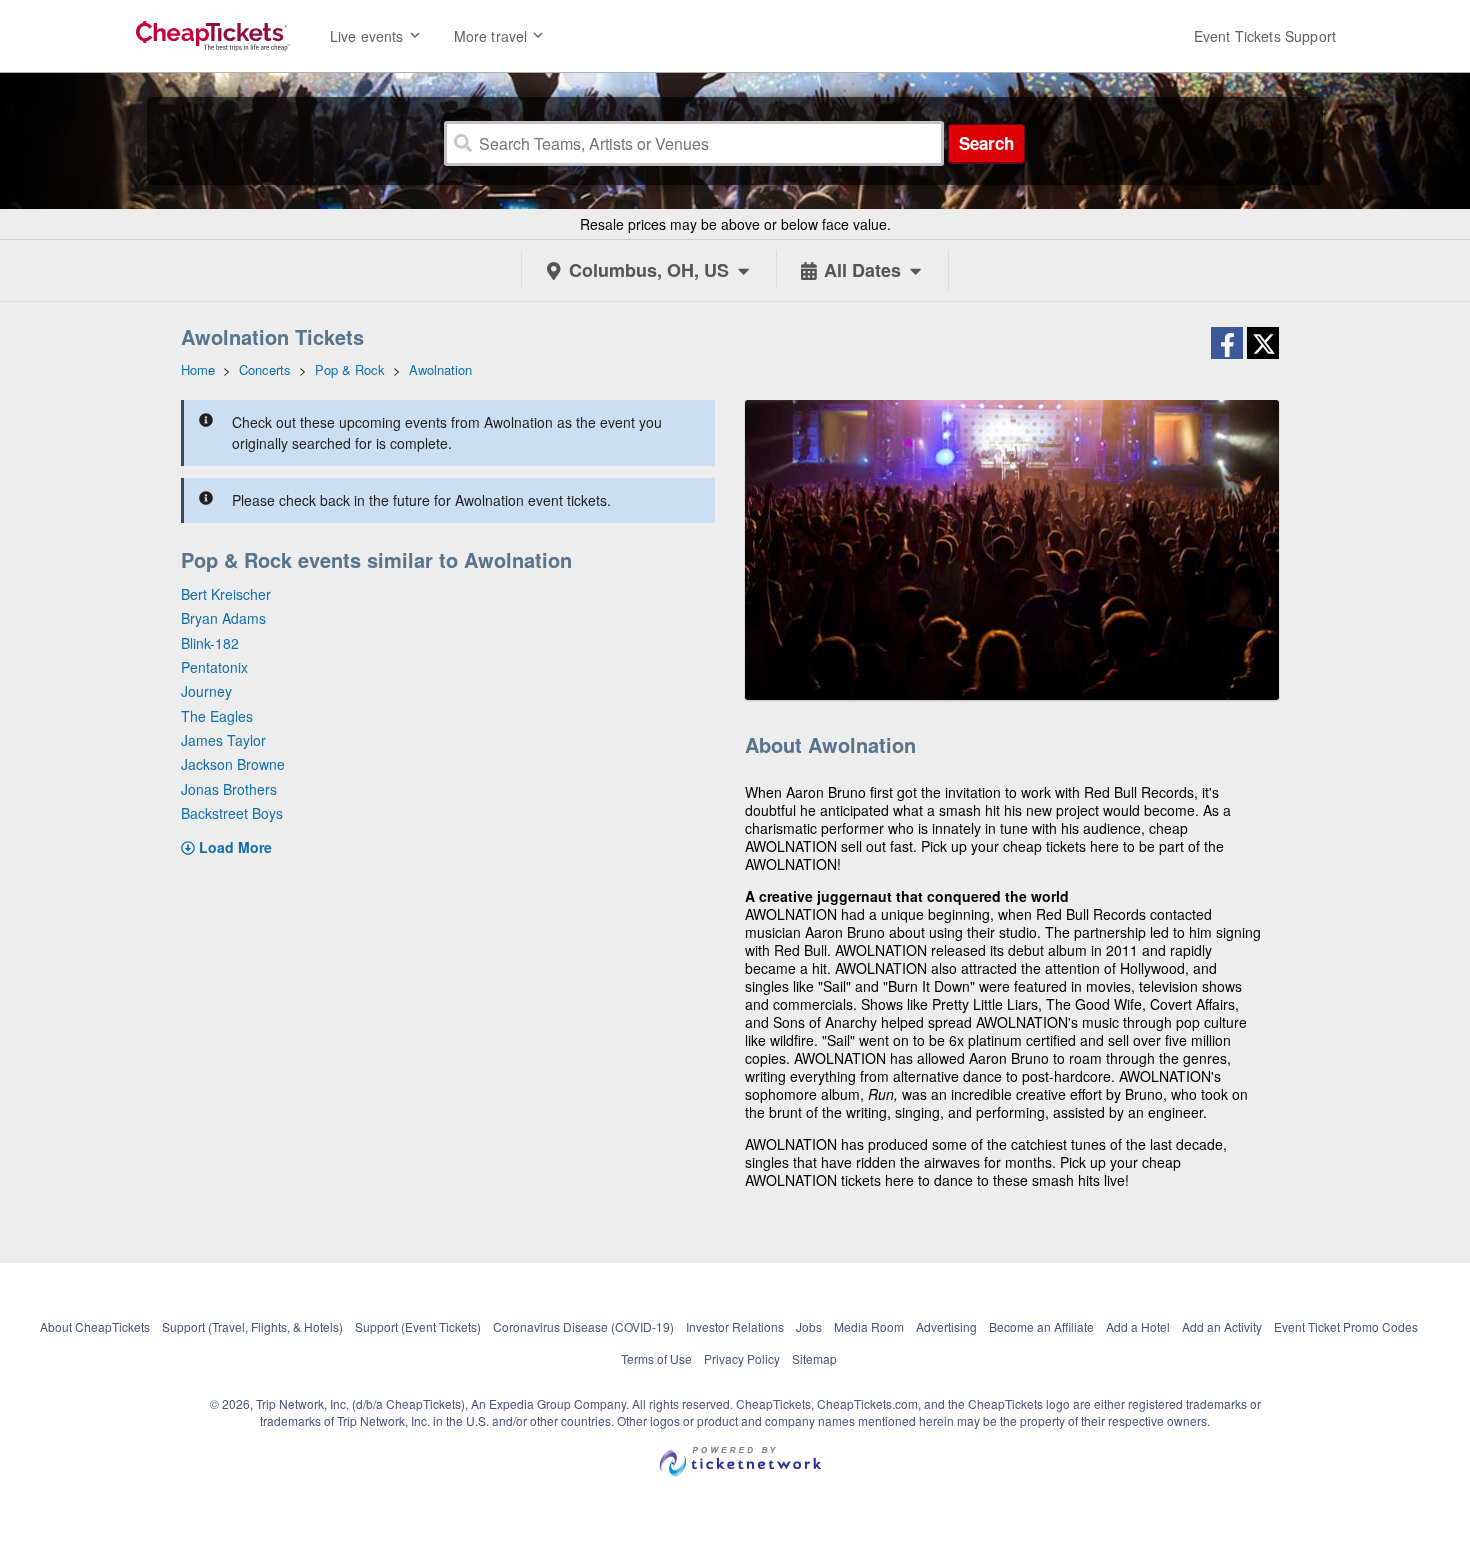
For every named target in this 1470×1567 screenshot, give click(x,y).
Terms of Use (656, 1358)
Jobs (809, 1326)
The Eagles (217, 716)
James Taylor (223, 740)
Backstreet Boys (232, 813)
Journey (206, 691)
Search (986, 143)
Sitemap (814, 1358)
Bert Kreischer (226, 594)
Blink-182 (210, 643)
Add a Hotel (1138, 1326)
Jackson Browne (233, 764)
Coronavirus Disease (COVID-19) (583, 1326)
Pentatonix (214, 667)
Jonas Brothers (229, 789)
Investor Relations (735, 1326)
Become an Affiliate (1041, 1326)
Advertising (946, 1326)
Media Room (869, 1326)
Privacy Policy (742, 1358)
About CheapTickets (95, 1326)
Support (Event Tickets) (418, 1326)
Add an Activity (1222, 1326)
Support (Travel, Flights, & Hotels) (252, 1326)
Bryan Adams (223, 618)
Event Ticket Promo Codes (1346, 1326)
